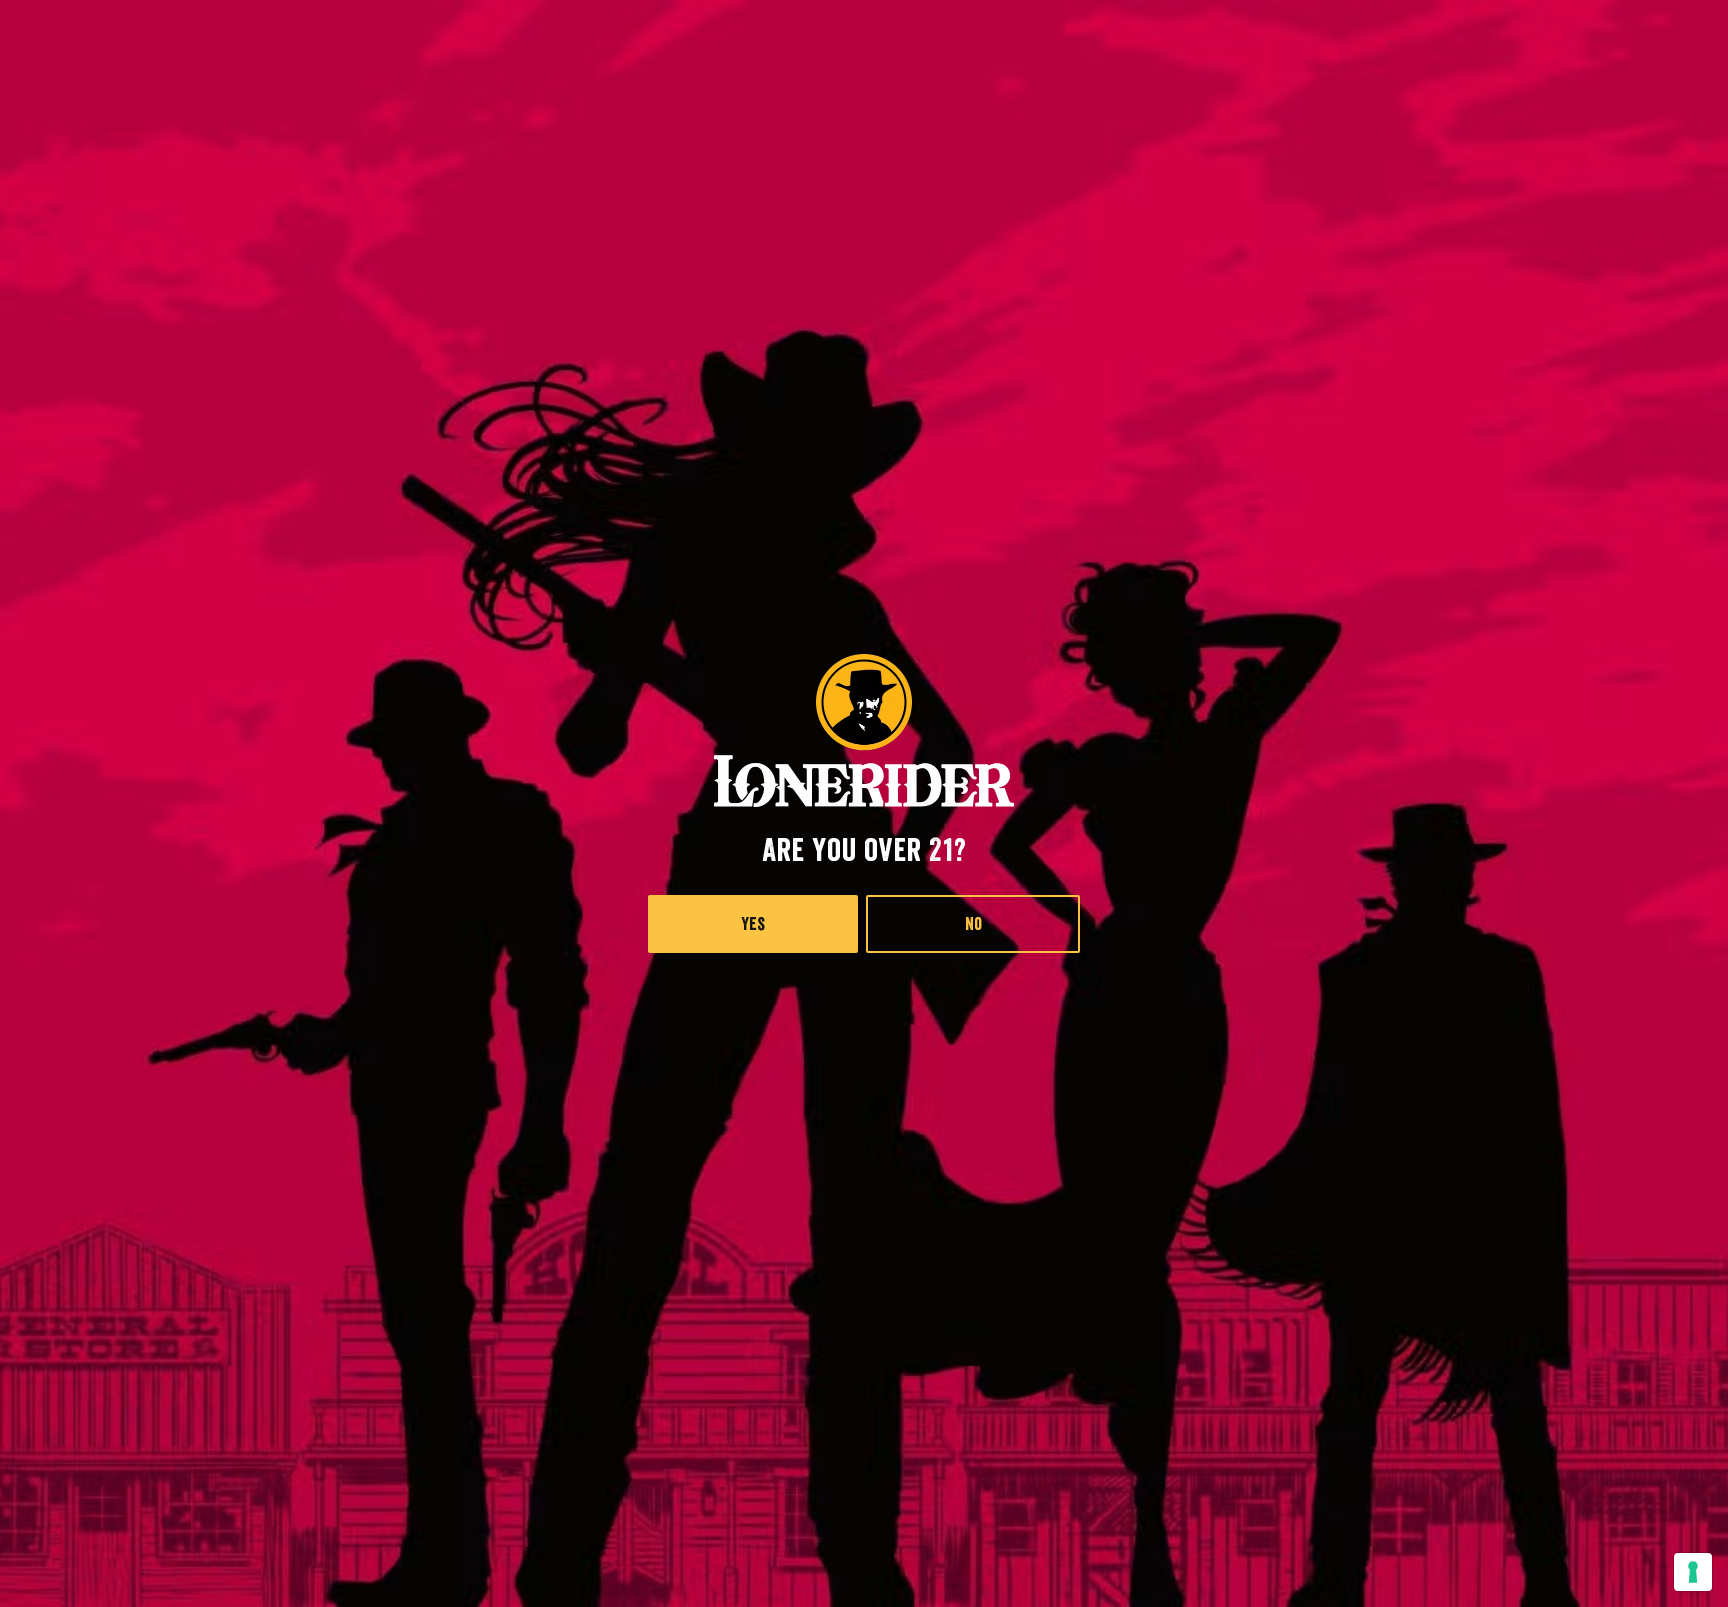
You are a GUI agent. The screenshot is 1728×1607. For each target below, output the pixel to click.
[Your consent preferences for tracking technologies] (1693, 1572)
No (973, 924)
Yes (753, 924)
